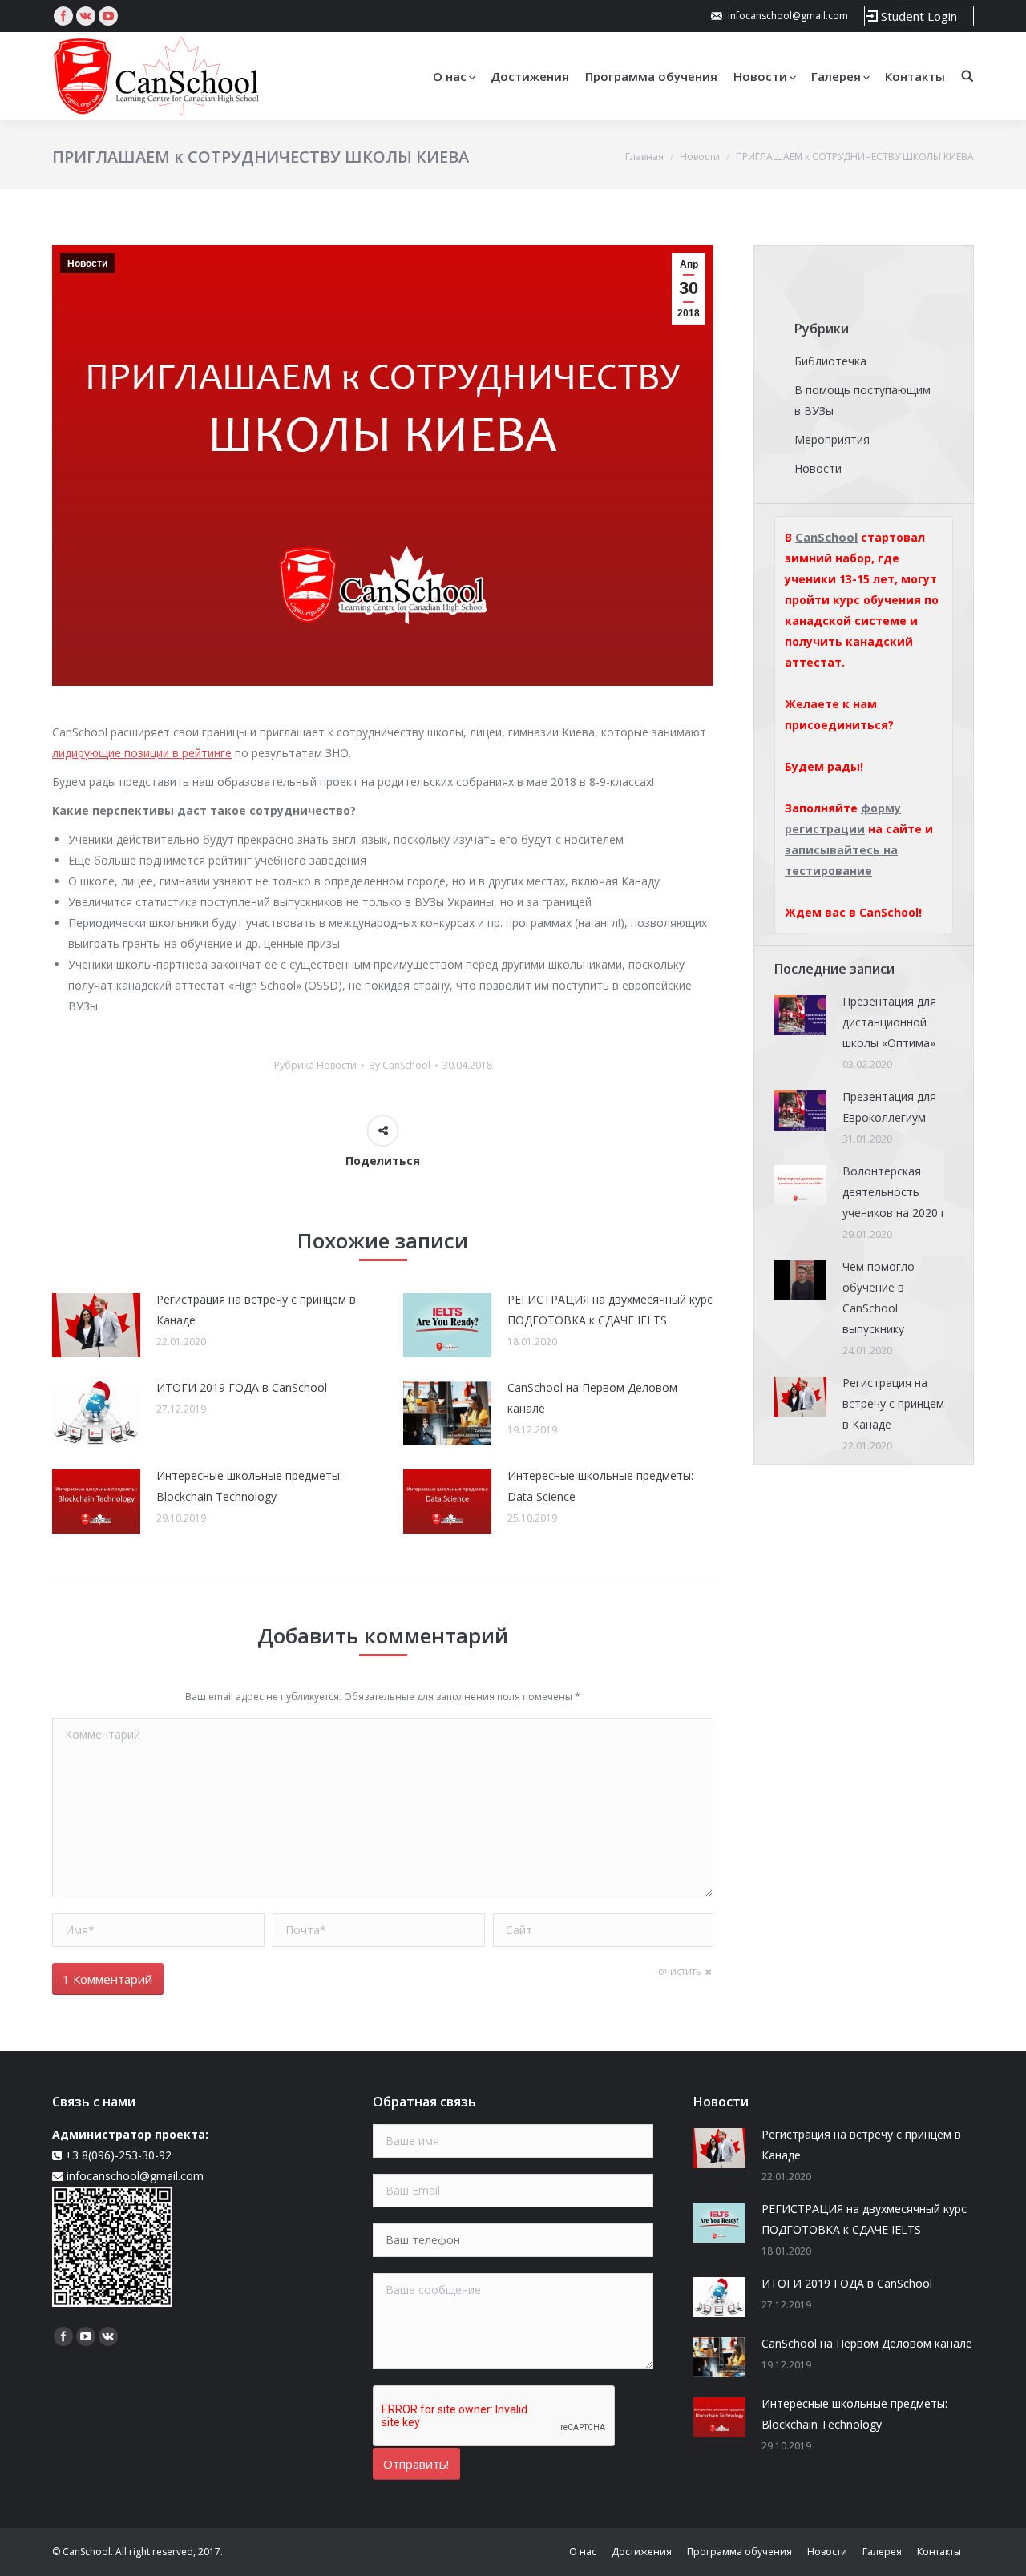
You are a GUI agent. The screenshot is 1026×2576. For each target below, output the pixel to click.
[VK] (86, 16)
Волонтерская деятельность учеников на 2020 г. (895, 1192)
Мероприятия (832, 439)
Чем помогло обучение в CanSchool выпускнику (879, 1298)
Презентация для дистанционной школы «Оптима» (889, 1022)
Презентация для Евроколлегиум (889, 1107)
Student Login (919, 16)
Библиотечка (830, 361)
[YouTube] (108, 16)
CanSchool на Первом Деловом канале (592, 1398)
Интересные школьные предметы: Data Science (600, 1486)
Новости (700, 157)
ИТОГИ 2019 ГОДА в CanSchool (242, 1387)
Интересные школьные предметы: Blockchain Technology (249, 1486)
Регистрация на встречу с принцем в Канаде (256, 1310)
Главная (644, 157)
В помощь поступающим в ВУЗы (862, 400)
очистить (680, 1971)
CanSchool (826, 537)
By (400, 1065)
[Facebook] (63, 16)
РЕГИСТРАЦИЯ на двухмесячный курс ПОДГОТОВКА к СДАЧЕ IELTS (610, 1310)
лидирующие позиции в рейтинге (142, 753)
